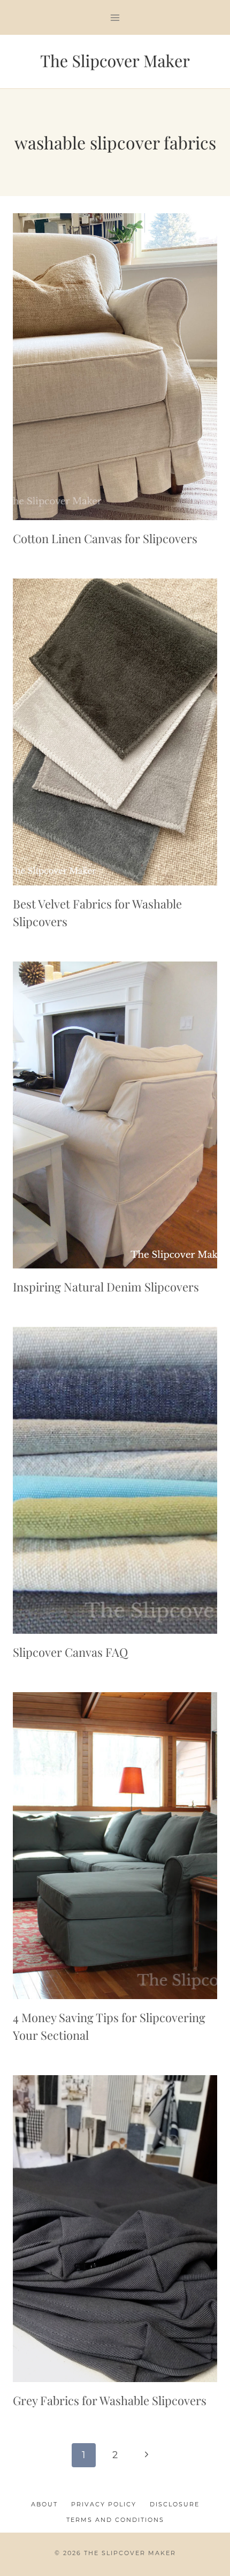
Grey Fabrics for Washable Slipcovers (110, 2400)
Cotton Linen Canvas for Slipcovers (105, 538)
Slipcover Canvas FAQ (70, 1652)
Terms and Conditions (115, 2520)
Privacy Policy (104, 2504)
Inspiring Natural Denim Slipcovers (106, 1287)
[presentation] (115, 367)
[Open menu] (115, 17)
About (44, 2504)
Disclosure (175, 2504)
